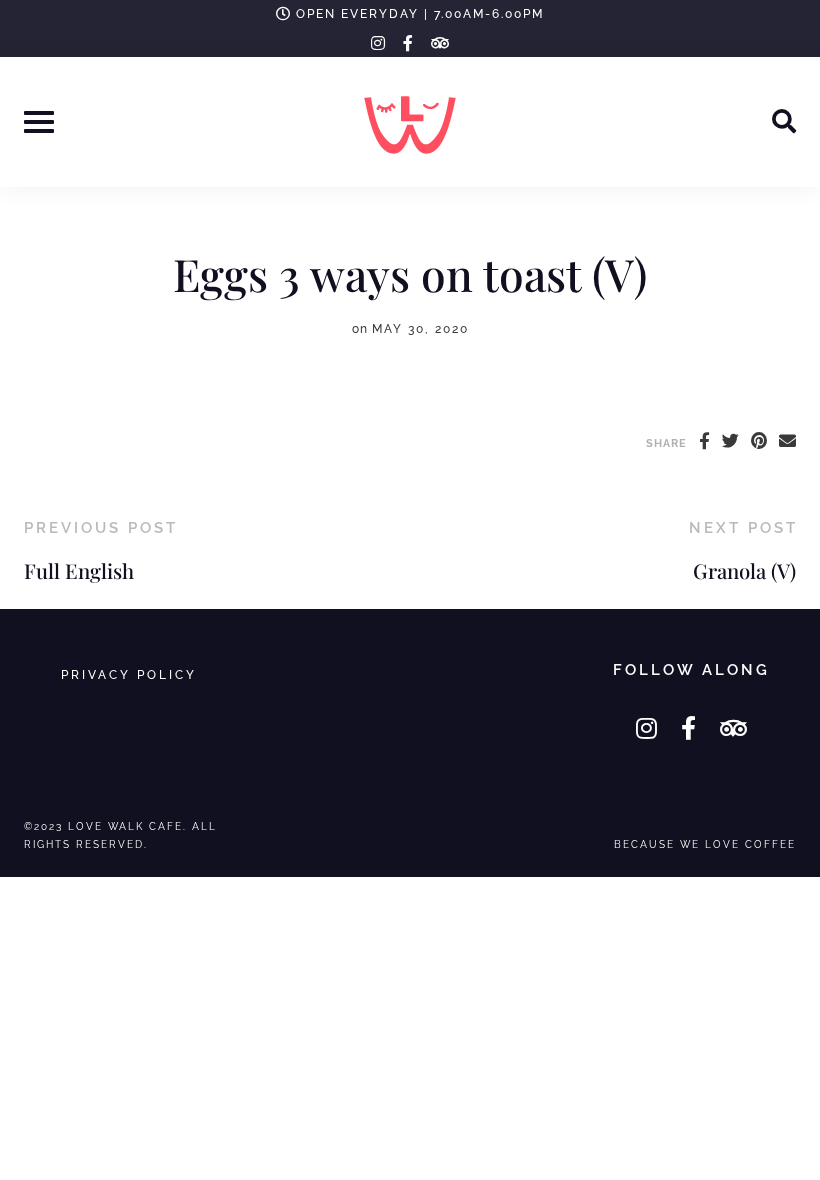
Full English (79, 570)
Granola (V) (744, 570)
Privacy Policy (129, 674)
